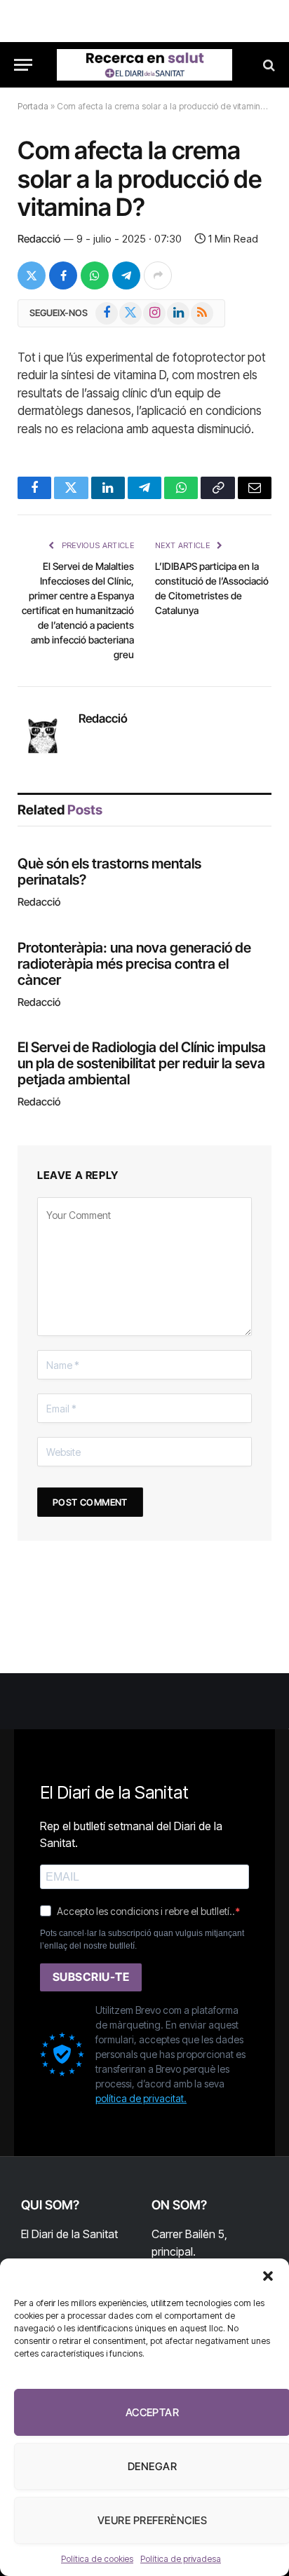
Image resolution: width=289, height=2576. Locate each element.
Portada (33, 106)
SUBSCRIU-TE (91, 1977)
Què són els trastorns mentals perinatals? (109, 872)
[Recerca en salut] (144, 65)
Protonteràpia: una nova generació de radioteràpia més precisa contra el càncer (134, 964)
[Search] (268, 65)
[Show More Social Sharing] (158, 275)
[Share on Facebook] (63, 275)
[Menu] (23, 65)
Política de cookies (97, 2559)
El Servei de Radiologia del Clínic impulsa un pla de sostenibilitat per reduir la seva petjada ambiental (142, 1063)
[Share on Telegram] (126, 275)
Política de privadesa (181, 2559)
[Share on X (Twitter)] (32, 275)
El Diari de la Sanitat (69, 2234)
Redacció (39, 239)
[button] (268, 2276)
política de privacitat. (141, 2098)
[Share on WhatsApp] (95, 275)
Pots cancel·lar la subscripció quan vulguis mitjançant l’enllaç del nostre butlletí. (142, 1940)
